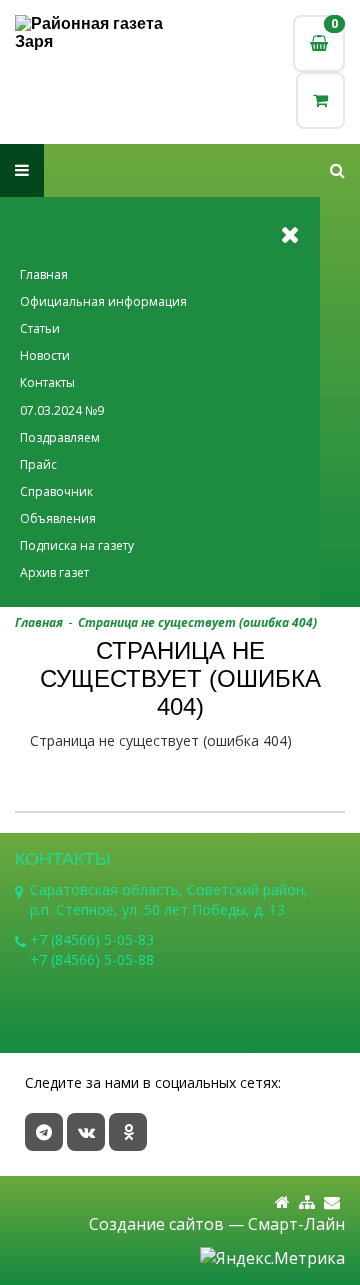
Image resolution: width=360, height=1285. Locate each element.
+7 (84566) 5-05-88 (92, 959)
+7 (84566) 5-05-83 (92, 939)
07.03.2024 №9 (62, 410)
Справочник (56, 491)
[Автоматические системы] (97, 33)
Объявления (58, 518)
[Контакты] (332, 1202)
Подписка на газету (77, 545)
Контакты (47, 382)
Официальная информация (103, 301)
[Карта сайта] (307, 1202)
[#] (337, 170)
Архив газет (54, 572)
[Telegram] (44, 1132)
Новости (45, 355)
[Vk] (86, 1132)
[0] (320, 100)
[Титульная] (282, 1202)
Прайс (38, 464)
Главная (44, 274)
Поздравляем (60, 437)
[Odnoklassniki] (128, 1132)
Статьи (40, 328)
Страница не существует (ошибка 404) (197, 622)
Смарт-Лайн (296, 1224)
